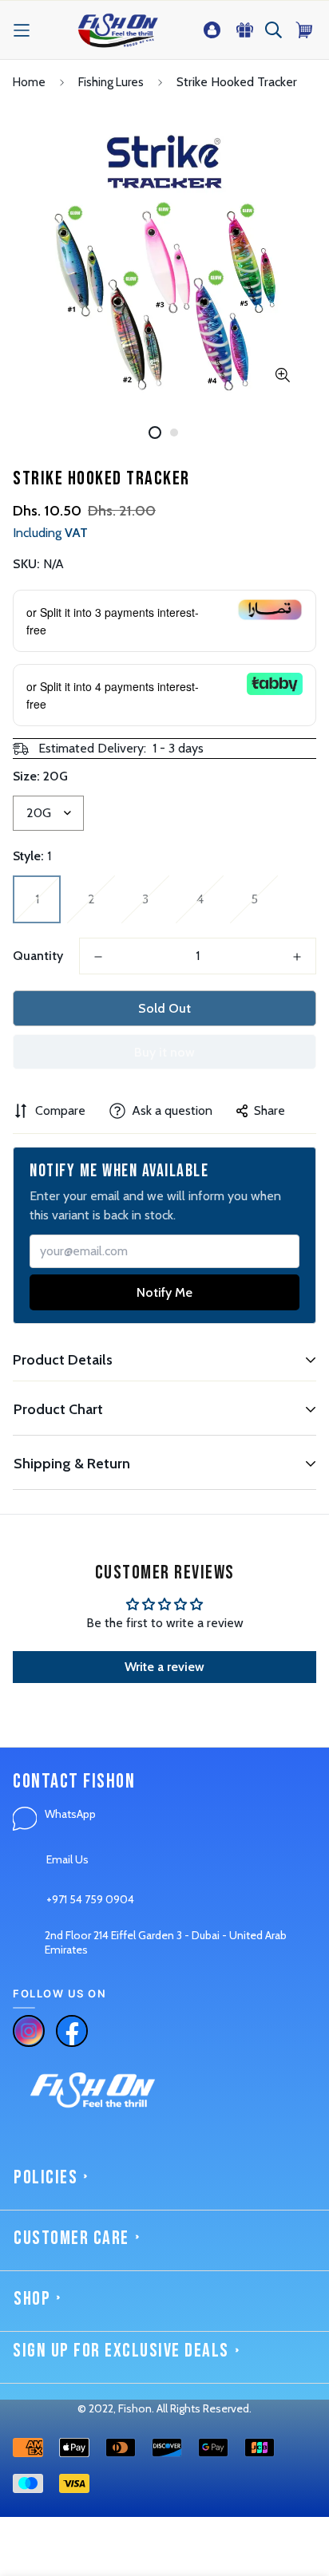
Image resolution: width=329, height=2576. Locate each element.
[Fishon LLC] (118, 30)
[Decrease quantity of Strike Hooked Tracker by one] (98, 957)
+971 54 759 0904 (90, 1899)
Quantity (38, 956)
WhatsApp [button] (70, 1814)
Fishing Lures (111, 82)
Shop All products (57, 2497)
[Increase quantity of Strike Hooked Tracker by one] (297, 957)
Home (29, 82)
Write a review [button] (164, 1667)
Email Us (67, 1859)
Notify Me (164, 1292)
